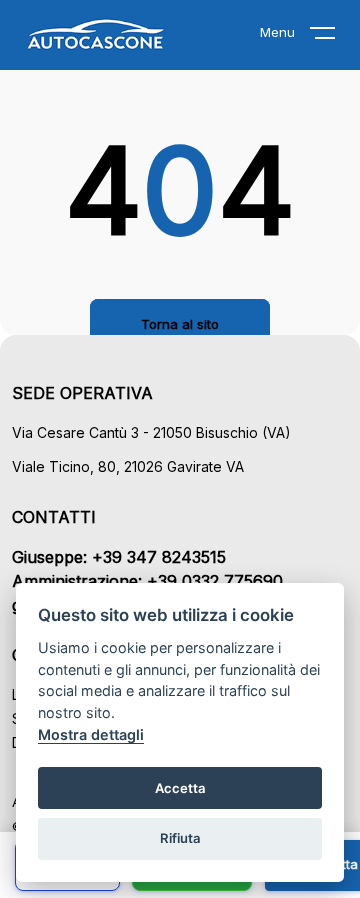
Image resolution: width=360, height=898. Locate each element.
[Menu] (335, 37)
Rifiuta (180, 838)
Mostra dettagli (91, 734)
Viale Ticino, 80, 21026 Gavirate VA (128, 466)
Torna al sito (180, 324)
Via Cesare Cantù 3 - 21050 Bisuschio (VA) (151, 432)
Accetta (180, 788)
